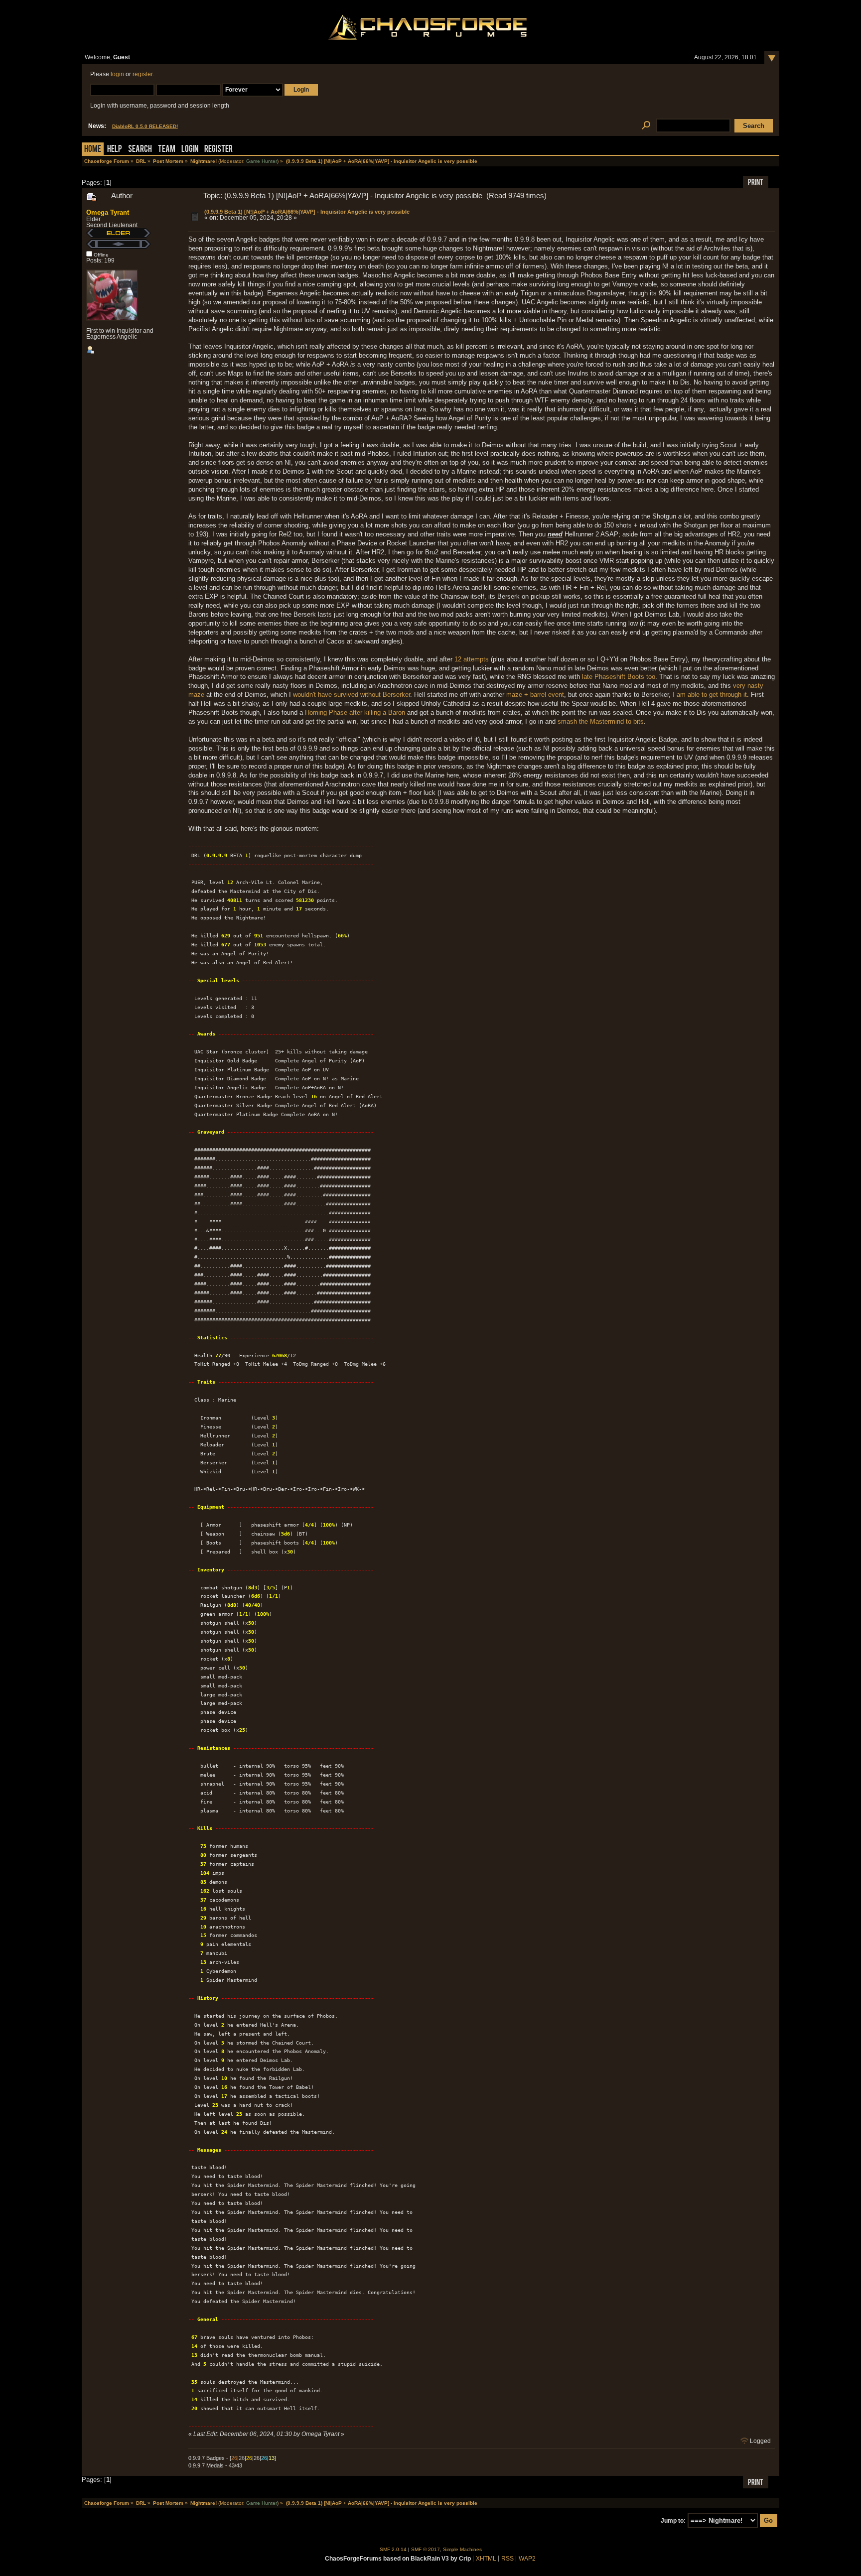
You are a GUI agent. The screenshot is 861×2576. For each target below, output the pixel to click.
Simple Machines (462, 2549)
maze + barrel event (535, 695)
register (143, 74)
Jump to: (673, 2521)
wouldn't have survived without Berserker (352, 695)
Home (93, 150)
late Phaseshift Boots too (619, 677)
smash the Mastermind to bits (601, 721)
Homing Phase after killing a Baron (355, 712)
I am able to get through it (710, 695)
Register (218, 150)
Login (190, 150)
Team (167, 150)
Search (140, 150)
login (117, 74)
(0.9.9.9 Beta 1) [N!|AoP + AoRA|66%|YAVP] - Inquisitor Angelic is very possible (307, 212)
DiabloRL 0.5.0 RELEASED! (145, 126)
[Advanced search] (646, 126)
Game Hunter (262, 161)
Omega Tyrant (108, 212)
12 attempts (472, 659)
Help (115, 150)
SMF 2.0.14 (393, 2549)
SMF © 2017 (426, 2549)
